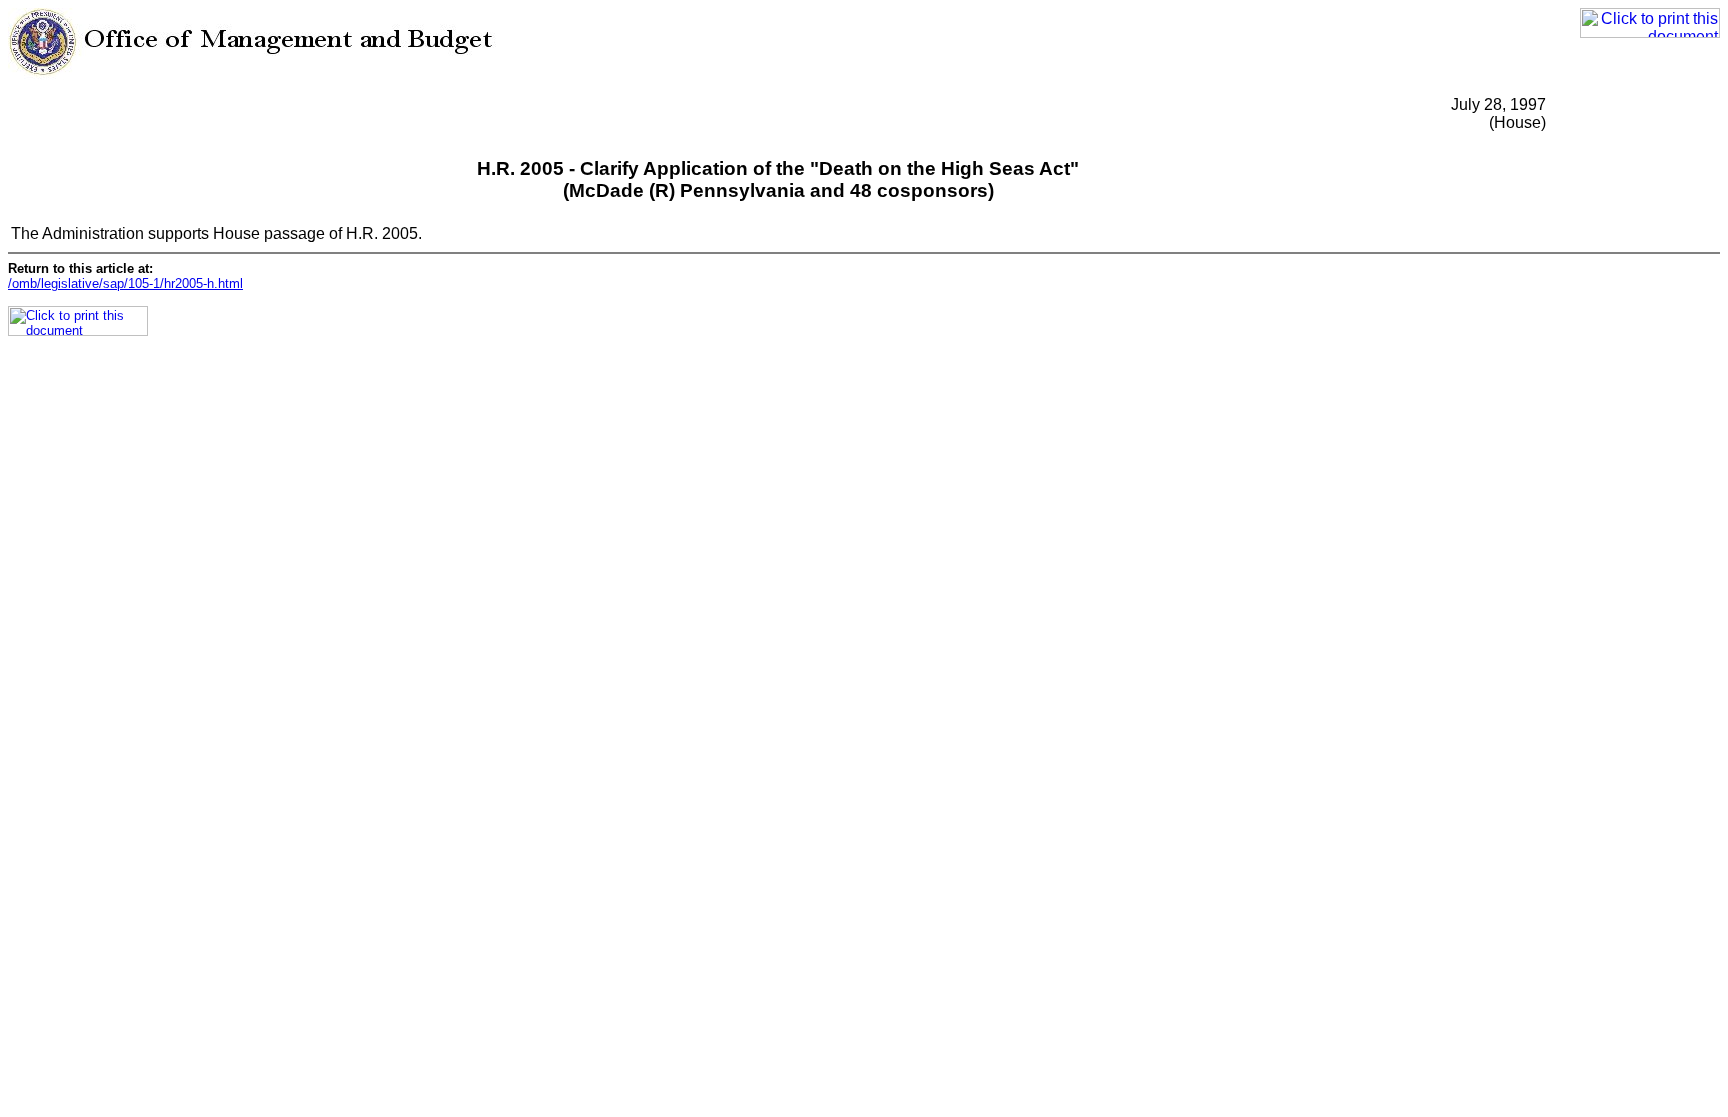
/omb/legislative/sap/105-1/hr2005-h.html (125, 283)
